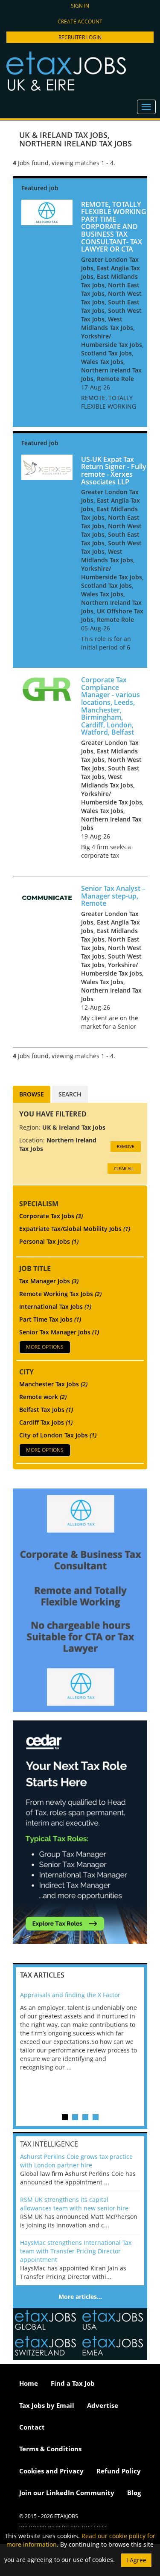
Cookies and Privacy (51, 2471)
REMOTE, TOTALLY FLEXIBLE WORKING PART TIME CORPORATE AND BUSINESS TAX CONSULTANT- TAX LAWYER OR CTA (114, 227)
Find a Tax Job (73, 2383)
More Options (45, 1347)
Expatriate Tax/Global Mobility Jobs (75, 1229)
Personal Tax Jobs (49, 1241)
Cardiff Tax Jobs (46, 1422)
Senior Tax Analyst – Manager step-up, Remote (113, 896)
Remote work (43, 1397)
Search (70, 1094)
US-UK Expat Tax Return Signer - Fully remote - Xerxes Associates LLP (114, 471)
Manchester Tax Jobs (53, 1384)
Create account (80, 21)
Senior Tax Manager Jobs (59, 1332)
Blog (134, 2493)
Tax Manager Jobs (49, 1281)
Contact (32, 2427)
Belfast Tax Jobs (46, 1410)
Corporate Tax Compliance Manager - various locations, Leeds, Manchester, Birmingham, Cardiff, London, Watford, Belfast (111, 706)
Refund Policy (119, 2471)
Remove (126, 1146)
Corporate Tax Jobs (51, 1216)
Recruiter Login (80, 37)
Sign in (80, 6)
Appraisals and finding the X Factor (70, 1995)
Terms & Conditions (50, 2449)
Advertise (103, 2405)
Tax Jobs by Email (47, 2405)
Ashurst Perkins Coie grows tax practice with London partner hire (76, 2161)
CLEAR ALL (124, 1168)
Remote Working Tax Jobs (60, 1294)
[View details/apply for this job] (47, 211)
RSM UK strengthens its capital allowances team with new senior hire (74, 2204)
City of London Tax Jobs (58, 1435)
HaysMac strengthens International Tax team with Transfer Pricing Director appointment (76, 2251)
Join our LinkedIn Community (67, 2493)
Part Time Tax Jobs (50, 1319)
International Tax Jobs (55, 1307)
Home (29, 2383)
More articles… (80, 2297)
